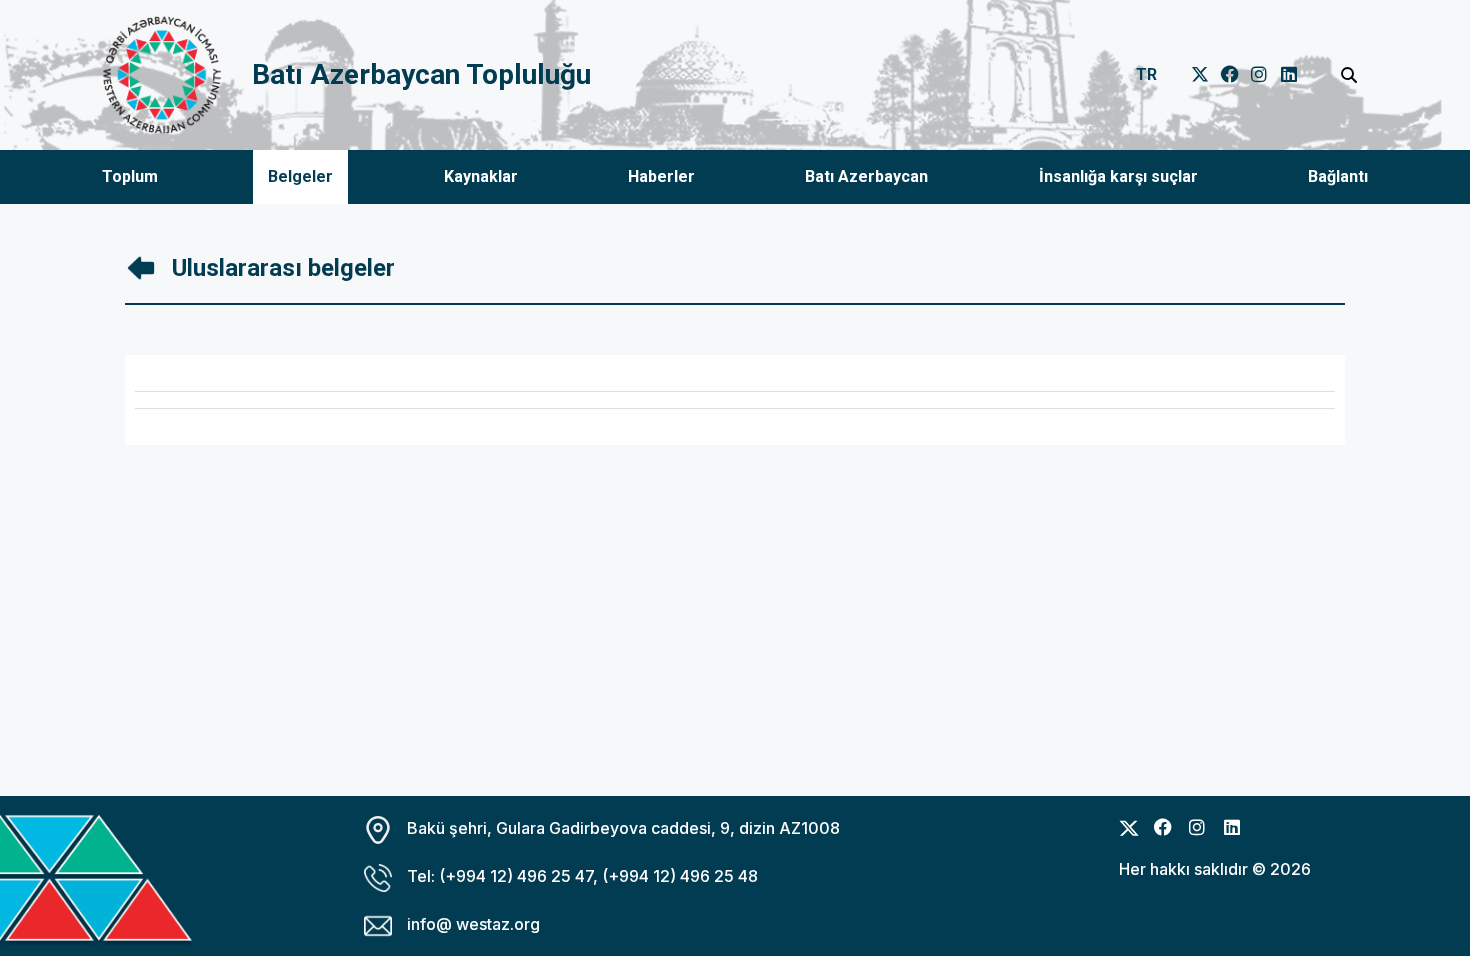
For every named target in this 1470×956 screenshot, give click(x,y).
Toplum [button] (130, 176)
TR (1146, 74)
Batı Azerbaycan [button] (866, 176)
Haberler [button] (661, 176)
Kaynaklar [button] (481, 176)
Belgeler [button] (300, 176)
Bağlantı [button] (1338, 176)
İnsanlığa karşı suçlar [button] (1118, 176)
